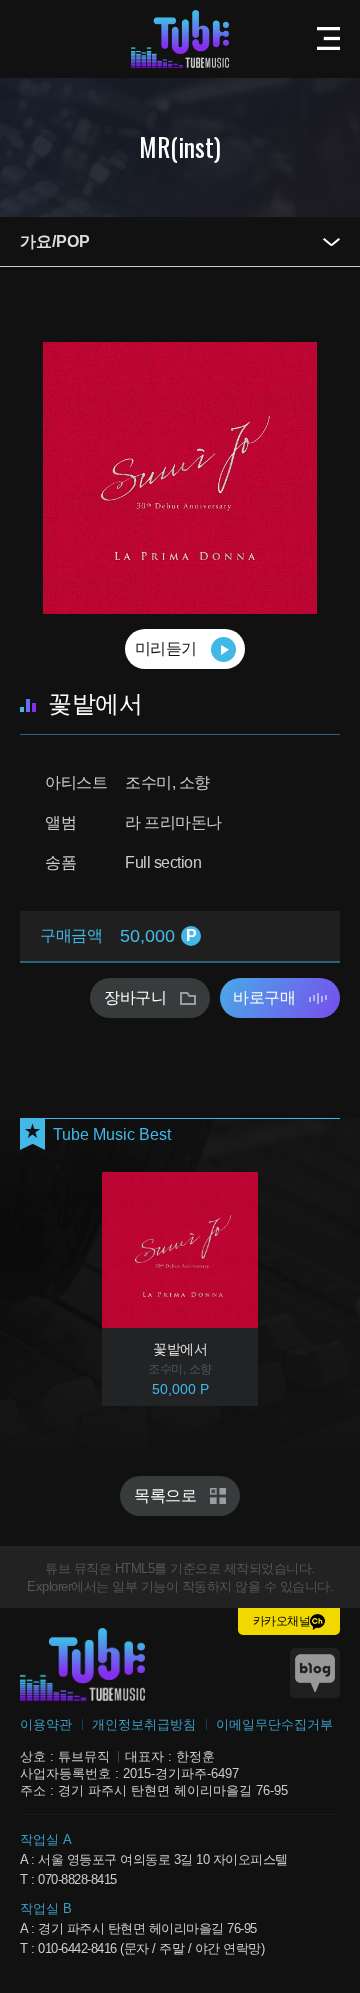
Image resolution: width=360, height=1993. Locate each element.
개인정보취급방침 (144, 1724)
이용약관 (46, 1724)
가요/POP (55, 241)
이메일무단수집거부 (274, 1724)
